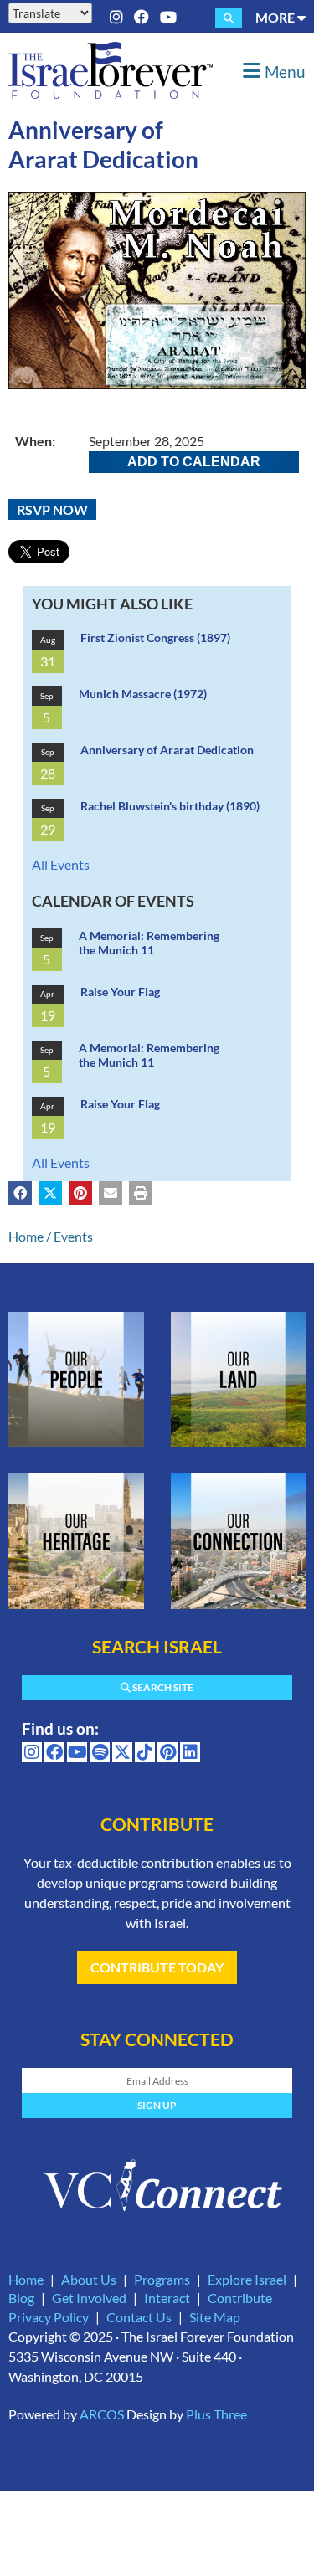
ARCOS (102, 2414)
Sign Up (157, 2105)
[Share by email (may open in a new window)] (111, 1193)
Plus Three (216, 2414)
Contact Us (139, 2317)
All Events (61, 864)
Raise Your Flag (120, 992)
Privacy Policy (49, 2317)
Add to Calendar (194, 462)
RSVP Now (52, 509)
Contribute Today (157, 1967)
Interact (167, 2298)
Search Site (162, 1687)
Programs (162, 2279)
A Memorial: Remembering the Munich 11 (149, 943)
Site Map (215, 2317)
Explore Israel (247, 2279)
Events (73, 1236)
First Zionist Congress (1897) (155, 638)
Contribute (240, 2298)
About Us (89, 2279)
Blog (21, 2298)
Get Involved (89, 2298)
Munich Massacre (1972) (143, 694)
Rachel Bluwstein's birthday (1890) (170, 806)
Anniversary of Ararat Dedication (167, 750)
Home (26, 1236)
